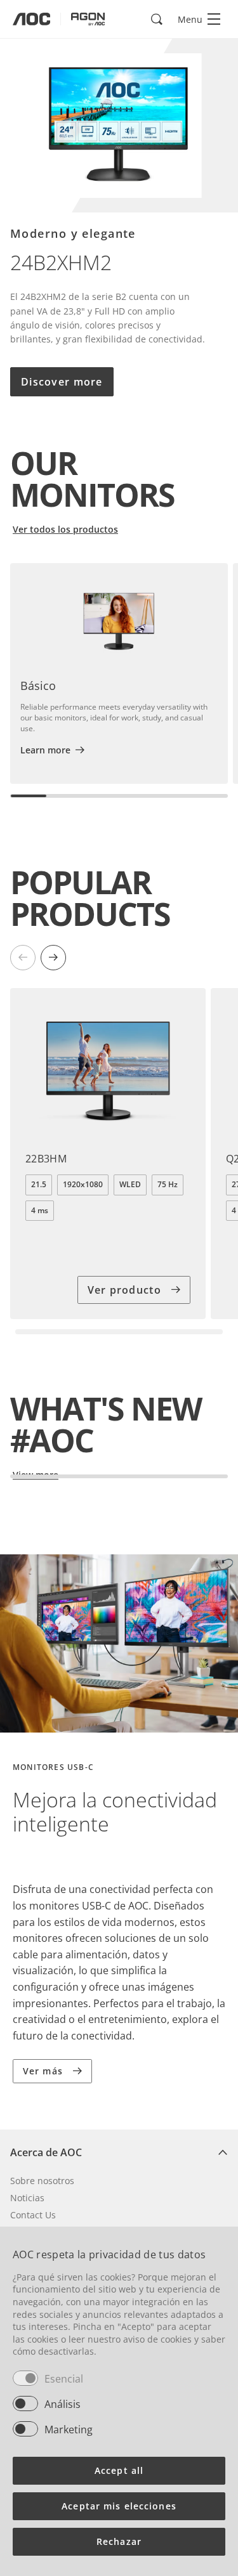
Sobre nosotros (42, 2181)
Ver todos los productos (65, 529)
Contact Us (33, 2215)
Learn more (45, 750)
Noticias (27, 2198)
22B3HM (46, 1159)
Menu (190, 19)
